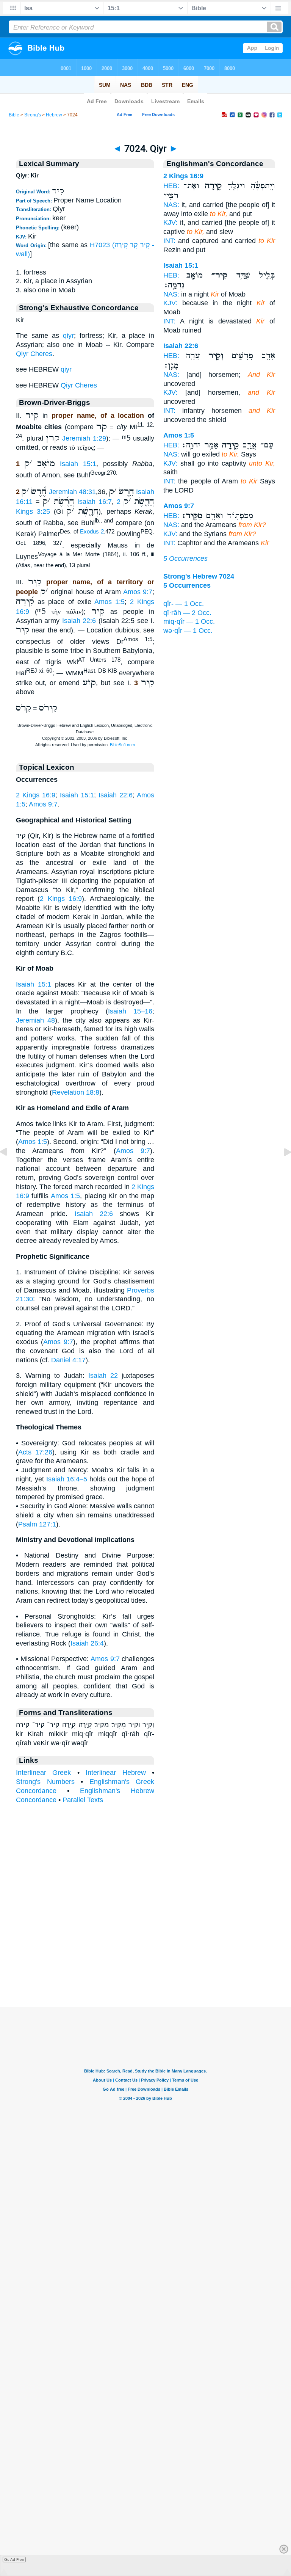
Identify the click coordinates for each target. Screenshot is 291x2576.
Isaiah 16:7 (95, 502)
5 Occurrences (185, 558)
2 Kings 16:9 (36, 795)
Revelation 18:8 (76, 1092)
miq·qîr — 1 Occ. (189, 621)
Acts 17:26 (35, 1452)
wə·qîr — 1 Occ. (188, 631)
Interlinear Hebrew (116, 1773)
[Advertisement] (145, 1961)
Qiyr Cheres (34, 354)
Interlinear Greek (43, 1773)
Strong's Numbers (45, 1782)
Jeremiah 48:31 (72, 492)
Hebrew (54, 115)
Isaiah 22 (103, 1376)
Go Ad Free (14, 2560)
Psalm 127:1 (37, 1524)
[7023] (9, 1169)
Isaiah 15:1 (78, 464)
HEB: (171, 186)
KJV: (170, 223)
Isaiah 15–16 (130, 1011)
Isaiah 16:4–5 (67, 1479)
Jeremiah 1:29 (84, 438)
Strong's (33, 115)
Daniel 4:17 (68, 1360)
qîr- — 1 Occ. (184, 604)
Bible (14, 115)
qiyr (68, 336)
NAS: (171, 205)
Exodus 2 (92, 532)
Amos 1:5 (110, 602)
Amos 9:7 (138, 592)
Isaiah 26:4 (87, 1643)
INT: (169, 241)
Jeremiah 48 (35, 1020)
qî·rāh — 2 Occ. (187, 613)
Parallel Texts (83, 1800)
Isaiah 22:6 (79, 621)
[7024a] (282, 1169)
